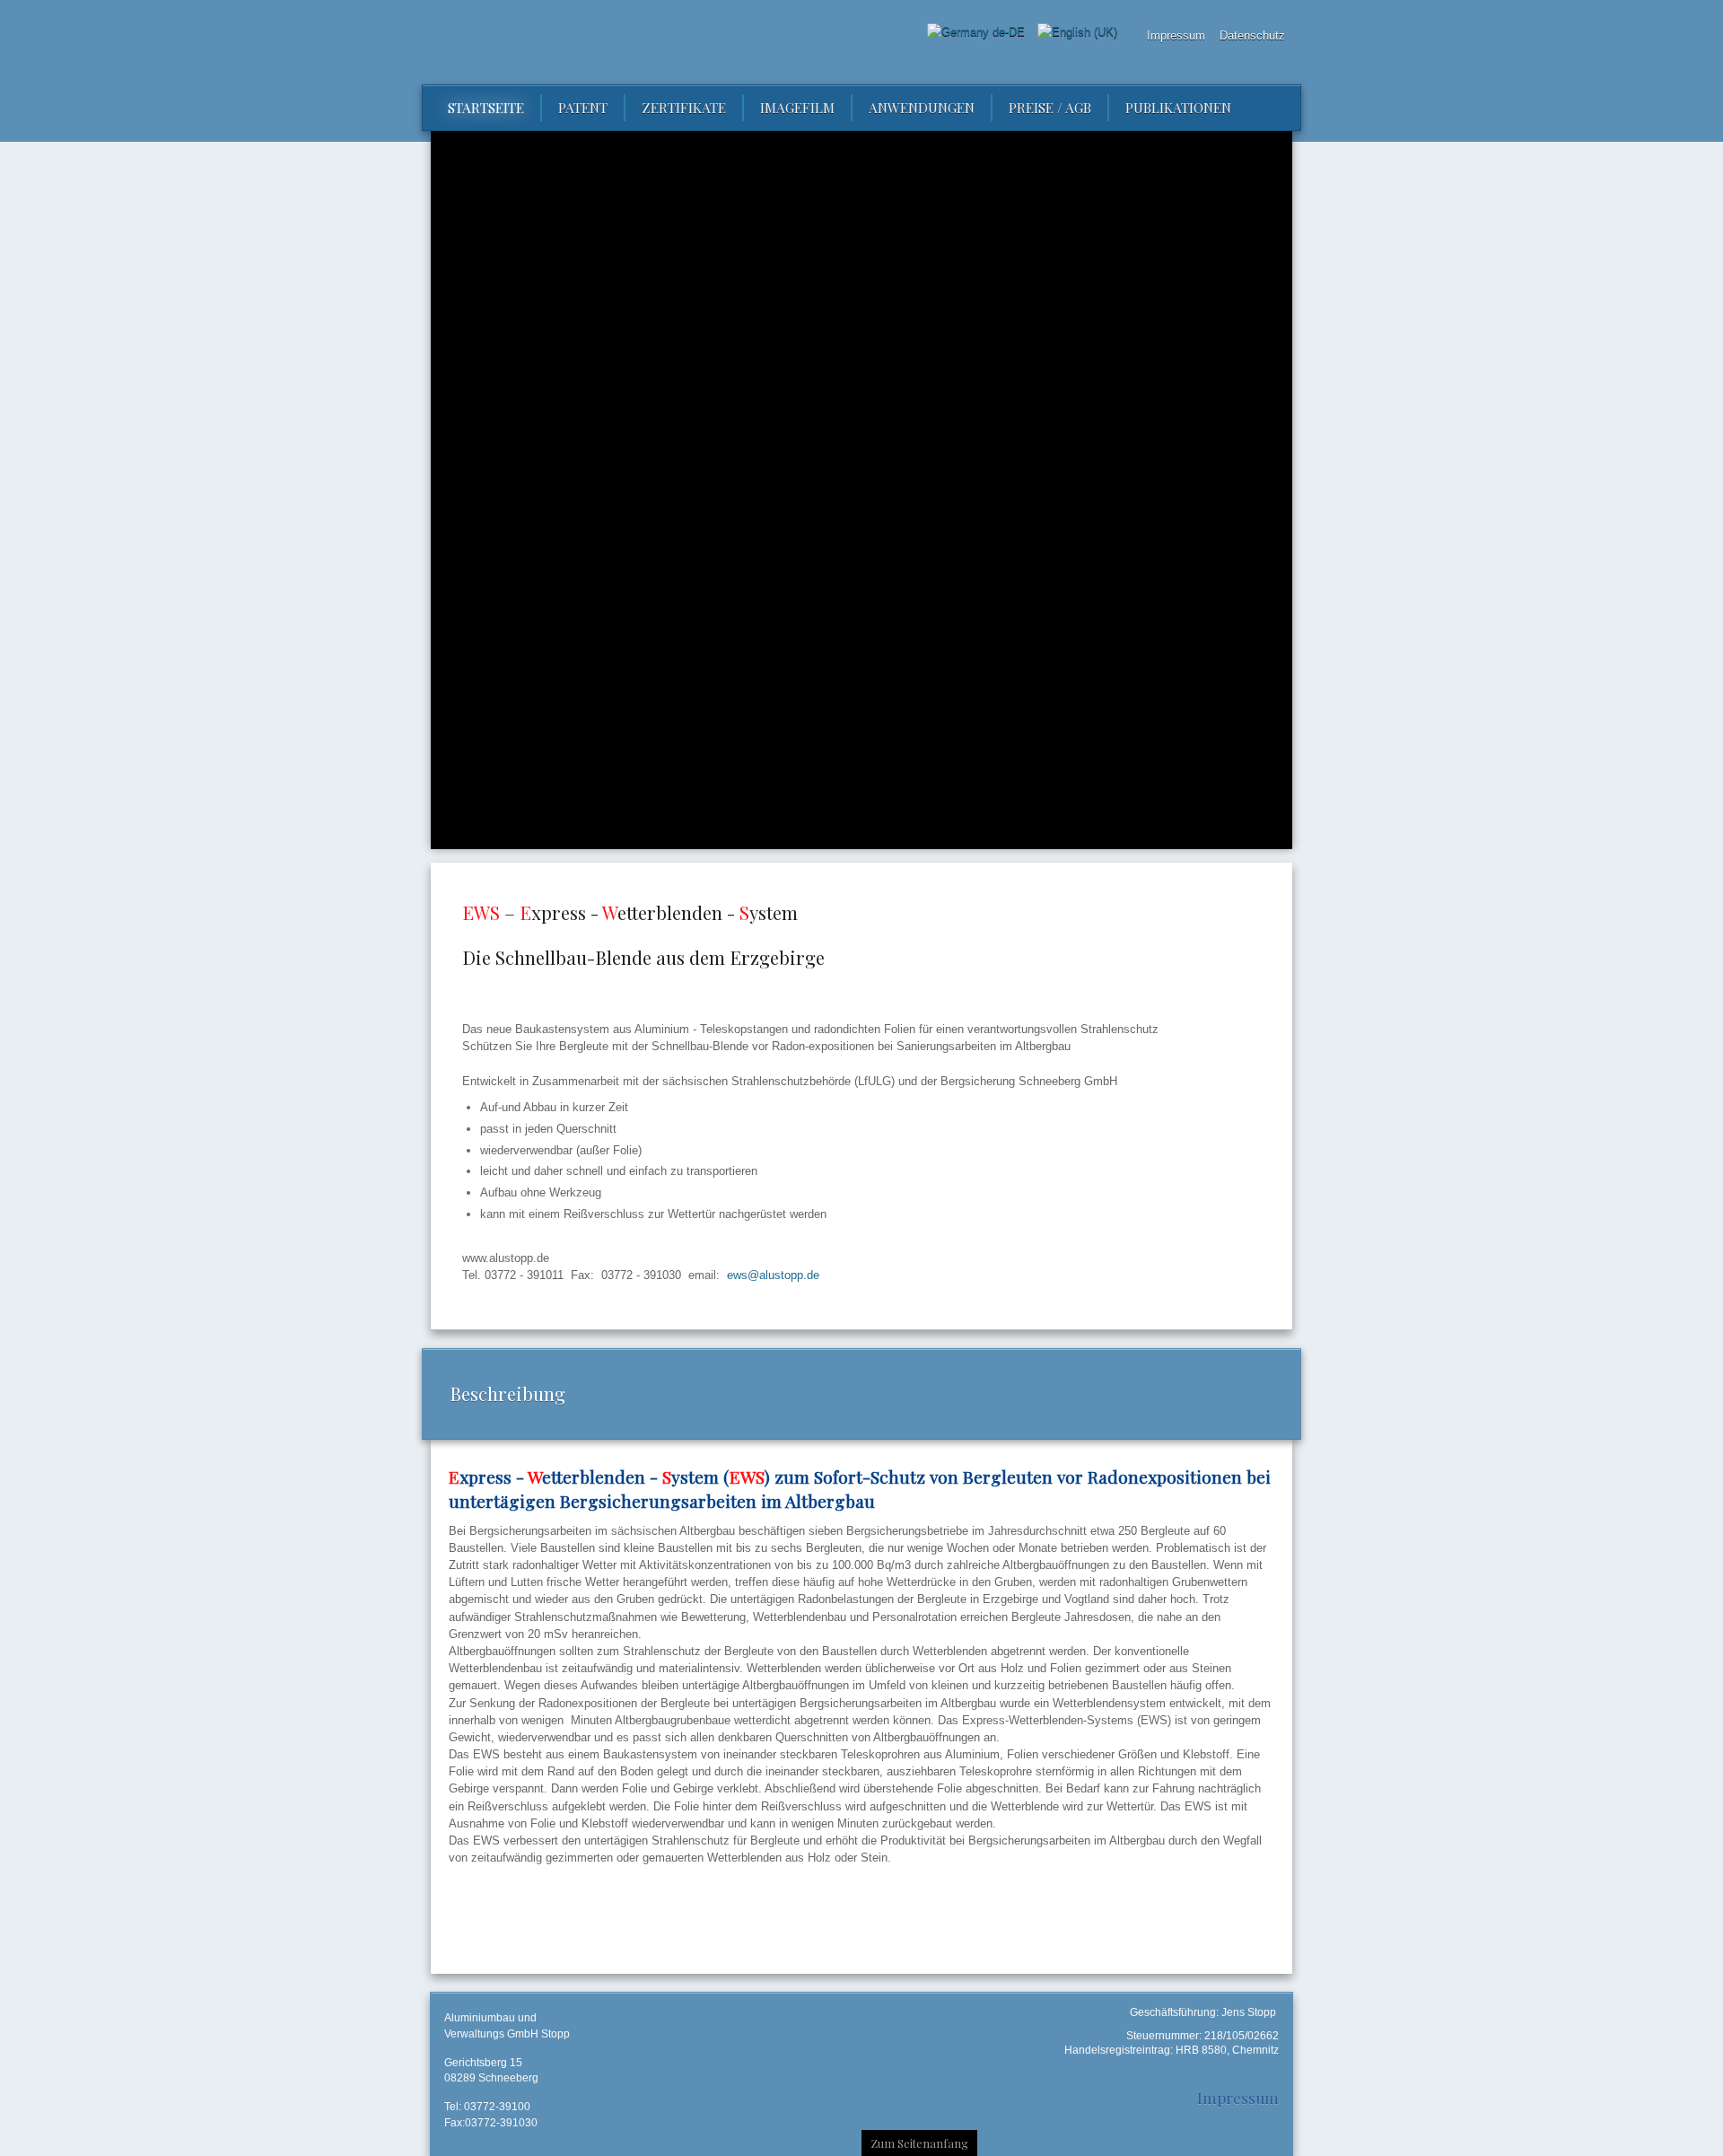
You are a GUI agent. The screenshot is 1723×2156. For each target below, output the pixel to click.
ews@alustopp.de (773, 1275)
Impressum (1238, 2097)
